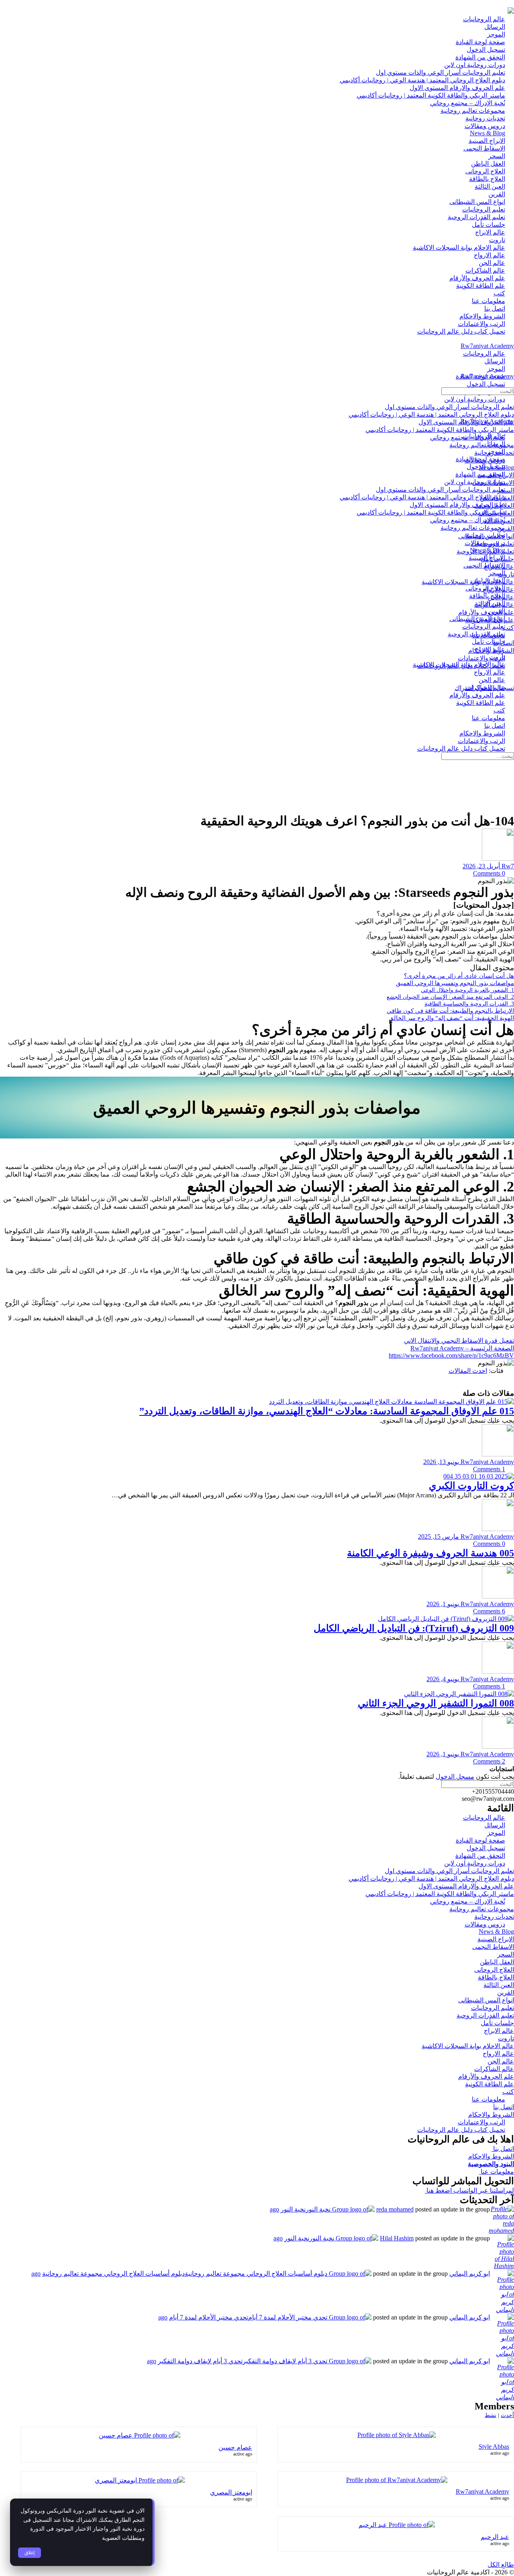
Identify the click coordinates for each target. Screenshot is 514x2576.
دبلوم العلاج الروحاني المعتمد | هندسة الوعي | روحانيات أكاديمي (431, 1879)
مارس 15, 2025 (439, 1536)
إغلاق (30, 2553)
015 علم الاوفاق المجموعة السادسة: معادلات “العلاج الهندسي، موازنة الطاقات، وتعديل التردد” (327, 1411)
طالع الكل (501, 2565)
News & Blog (496, 1931)
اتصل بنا (504, 2107)
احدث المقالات (468, 1371)
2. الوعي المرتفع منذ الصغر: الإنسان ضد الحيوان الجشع (450, 997)
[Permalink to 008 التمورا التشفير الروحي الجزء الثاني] (459, 1694)
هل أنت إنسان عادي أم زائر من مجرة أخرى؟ (459, 976)
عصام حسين (235, 2447)
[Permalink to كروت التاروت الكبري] (479, 1476)
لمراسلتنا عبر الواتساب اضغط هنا (469, 2190)
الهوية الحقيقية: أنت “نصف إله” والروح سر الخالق (451, 1018)
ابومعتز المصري (231, 2492)
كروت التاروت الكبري (471, 1486)
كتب (508, 2092)
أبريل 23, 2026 (481, 866)
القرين (506, 1993)
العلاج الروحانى (494, 1970)
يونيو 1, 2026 (443, 1604)
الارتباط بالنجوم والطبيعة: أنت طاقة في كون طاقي (450, 1011)
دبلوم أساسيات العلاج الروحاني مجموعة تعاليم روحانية (113, 2274)
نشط (491, 2415)
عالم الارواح (498, 2054)
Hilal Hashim (397, 2238)
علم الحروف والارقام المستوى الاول (466, 1886)
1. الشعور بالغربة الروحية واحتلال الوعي (467, 990)
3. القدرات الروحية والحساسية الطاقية (469, 1004)
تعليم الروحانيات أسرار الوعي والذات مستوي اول (449, 1871)
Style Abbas (494, 2447)
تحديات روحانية (494, 1917)
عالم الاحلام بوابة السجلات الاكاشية (468, 2046)
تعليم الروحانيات (493, 2008)
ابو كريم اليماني (470, 2274)
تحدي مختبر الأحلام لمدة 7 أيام (209, 2317)
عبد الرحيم (495, 2537)
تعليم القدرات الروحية (485, 2015)
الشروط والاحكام (491, 2115)
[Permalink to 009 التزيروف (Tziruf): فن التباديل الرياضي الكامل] (446, 1619)
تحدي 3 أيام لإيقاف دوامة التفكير (200, 2361)
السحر (506, 1954)
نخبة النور (293, 2209)
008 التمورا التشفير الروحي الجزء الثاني (436, 1703)
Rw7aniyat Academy (487, 346)
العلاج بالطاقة (496, 1977)
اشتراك (464, 688)
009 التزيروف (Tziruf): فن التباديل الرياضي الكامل (414, 1628)
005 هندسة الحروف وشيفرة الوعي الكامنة (430, 1553)
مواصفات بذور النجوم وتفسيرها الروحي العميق (455, 983)
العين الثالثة (499, 1985)
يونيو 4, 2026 (443, 1679)
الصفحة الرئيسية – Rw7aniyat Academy (462, 1348)
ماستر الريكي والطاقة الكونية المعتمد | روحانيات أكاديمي (440, 1894)
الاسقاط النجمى (493, 1947)
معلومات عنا (497, 2172)
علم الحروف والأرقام (486, 2076)
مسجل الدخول (455, 1777)
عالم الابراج (499, 2031)
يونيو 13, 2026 (441, 1462)
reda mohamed (395, 2209)
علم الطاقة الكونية (490, 2084)
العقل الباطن (497, 1962)
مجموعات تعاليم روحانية (482, 1909)
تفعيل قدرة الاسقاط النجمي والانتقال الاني (459, 1341)
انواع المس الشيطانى (486, 2000)
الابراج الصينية (496, 1939)
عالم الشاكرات (494, 2069)
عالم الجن (501, 2061)
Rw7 (507, 866)
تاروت (506, 2038)
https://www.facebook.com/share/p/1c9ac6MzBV (451, 1355)
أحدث (507, 2415)
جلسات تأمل (497, 2023)
